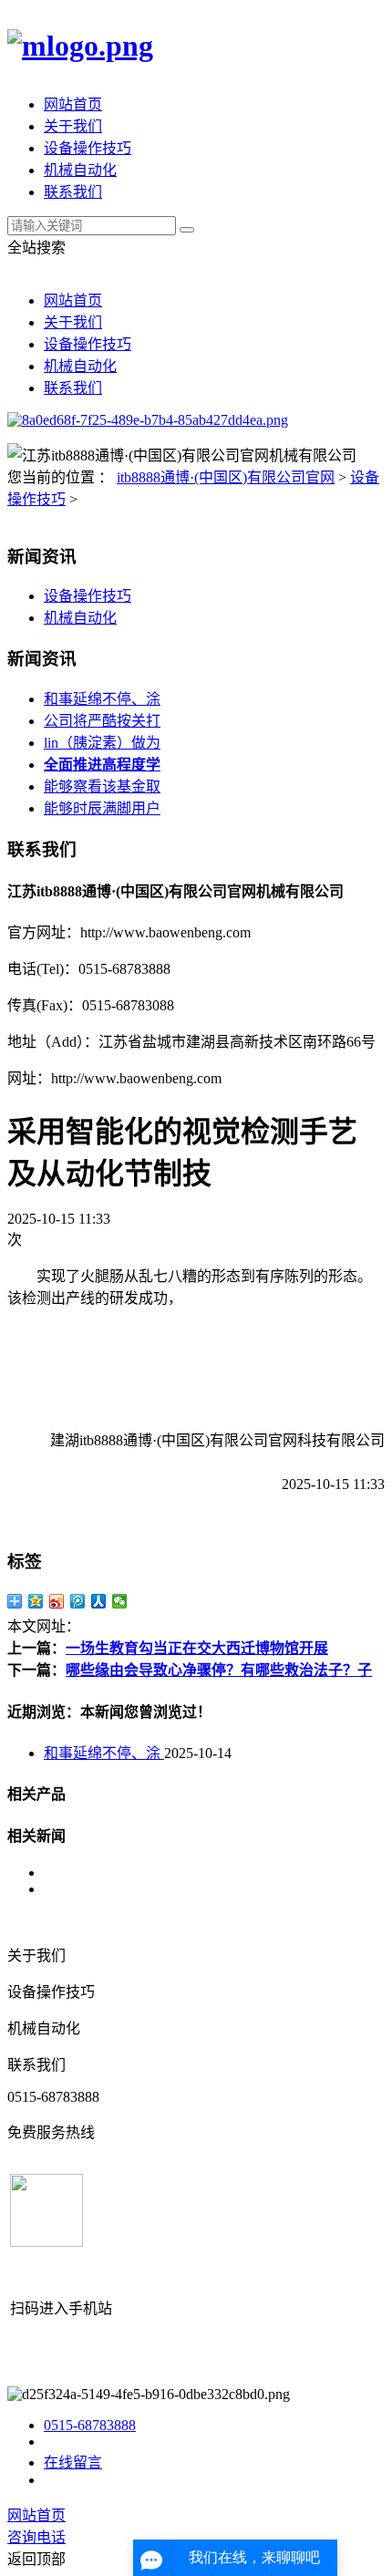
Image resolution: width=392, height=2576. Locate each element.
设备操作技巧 (88, 148)
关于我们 (73, 126)
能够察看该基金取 (102, 786)
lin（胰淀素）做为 (102, 743)
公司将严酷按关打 (102, 721)
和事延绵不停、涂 (102, 699)
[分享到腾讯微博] (78, 1601)
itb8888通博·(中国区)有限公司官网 (226, 477)
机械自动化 (80, 170)
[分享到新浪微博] (57, 1601)
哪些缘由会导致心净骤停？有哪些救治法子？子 (219, 1670)
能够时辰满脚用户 (102, 808)
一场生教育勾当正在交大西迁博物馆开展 (197, 1648)
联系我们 (73, 192)
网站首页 (73, 104)
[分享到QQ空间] (36, 1601)
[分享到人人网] (99, 1601)
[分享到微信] (120, 1601)
